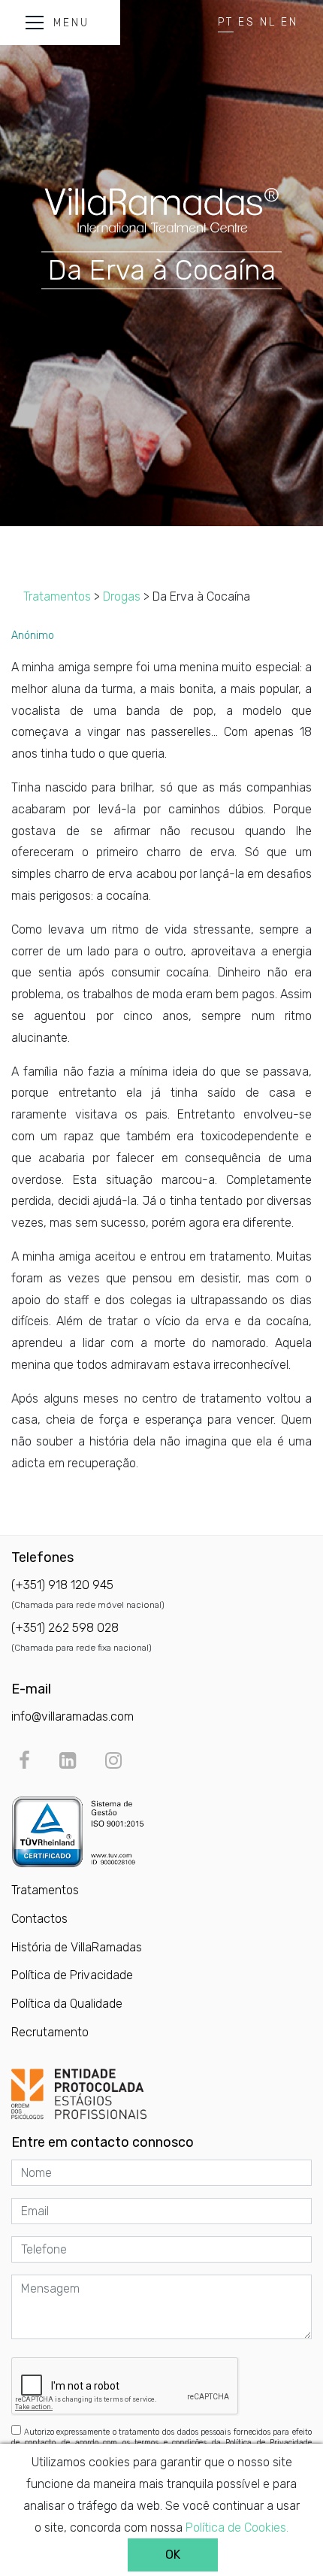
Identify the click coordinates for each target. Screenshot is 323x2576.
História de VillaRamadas (77, 1947)
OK (173, 2555)
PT (226, 22)
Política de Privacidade (72, 1975)
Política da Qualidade (67, 2004)
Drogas (122, 596)
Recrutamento (50, 2032)
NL (268, 22)
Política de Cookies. (237, 2528)
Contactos (39, 1919)
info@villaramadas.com (72, 1716)
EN (290, 22)
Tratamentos (57, 596)
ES (247, 22)
